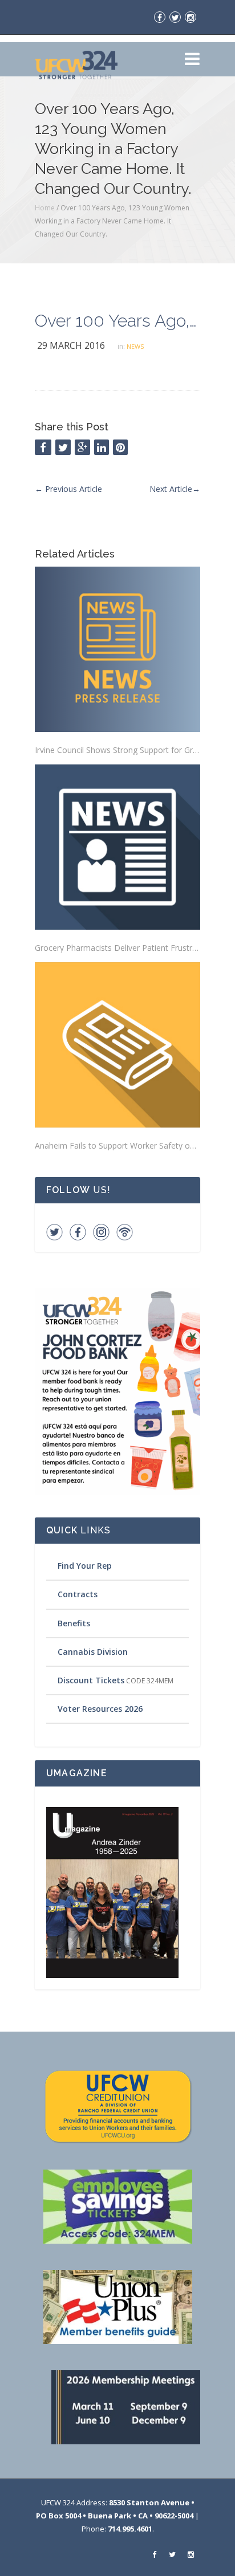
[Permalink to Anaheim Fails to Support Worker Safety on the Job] (117, 1045)
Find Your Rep (85, 1566)
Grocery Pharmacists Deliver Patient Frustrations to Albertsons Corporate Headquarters (117, 948)
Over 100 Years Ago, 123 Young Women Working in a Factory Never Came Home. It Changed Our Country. (117, 321)
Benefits (74, 1623)
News (135, 346)
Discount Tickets (91, 1680)
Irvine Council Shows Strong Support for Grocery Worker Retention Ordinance (117, 750)
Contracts (78, 1594)
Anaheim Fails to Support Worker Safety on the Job (117, 1145)
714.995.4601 (130, 2529)
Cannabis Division (93, 1652)
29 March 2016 (71, 345)
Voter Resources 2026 (100, 1709)
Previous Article (68, 489)
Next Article (175, 489)
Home (45, 208)
